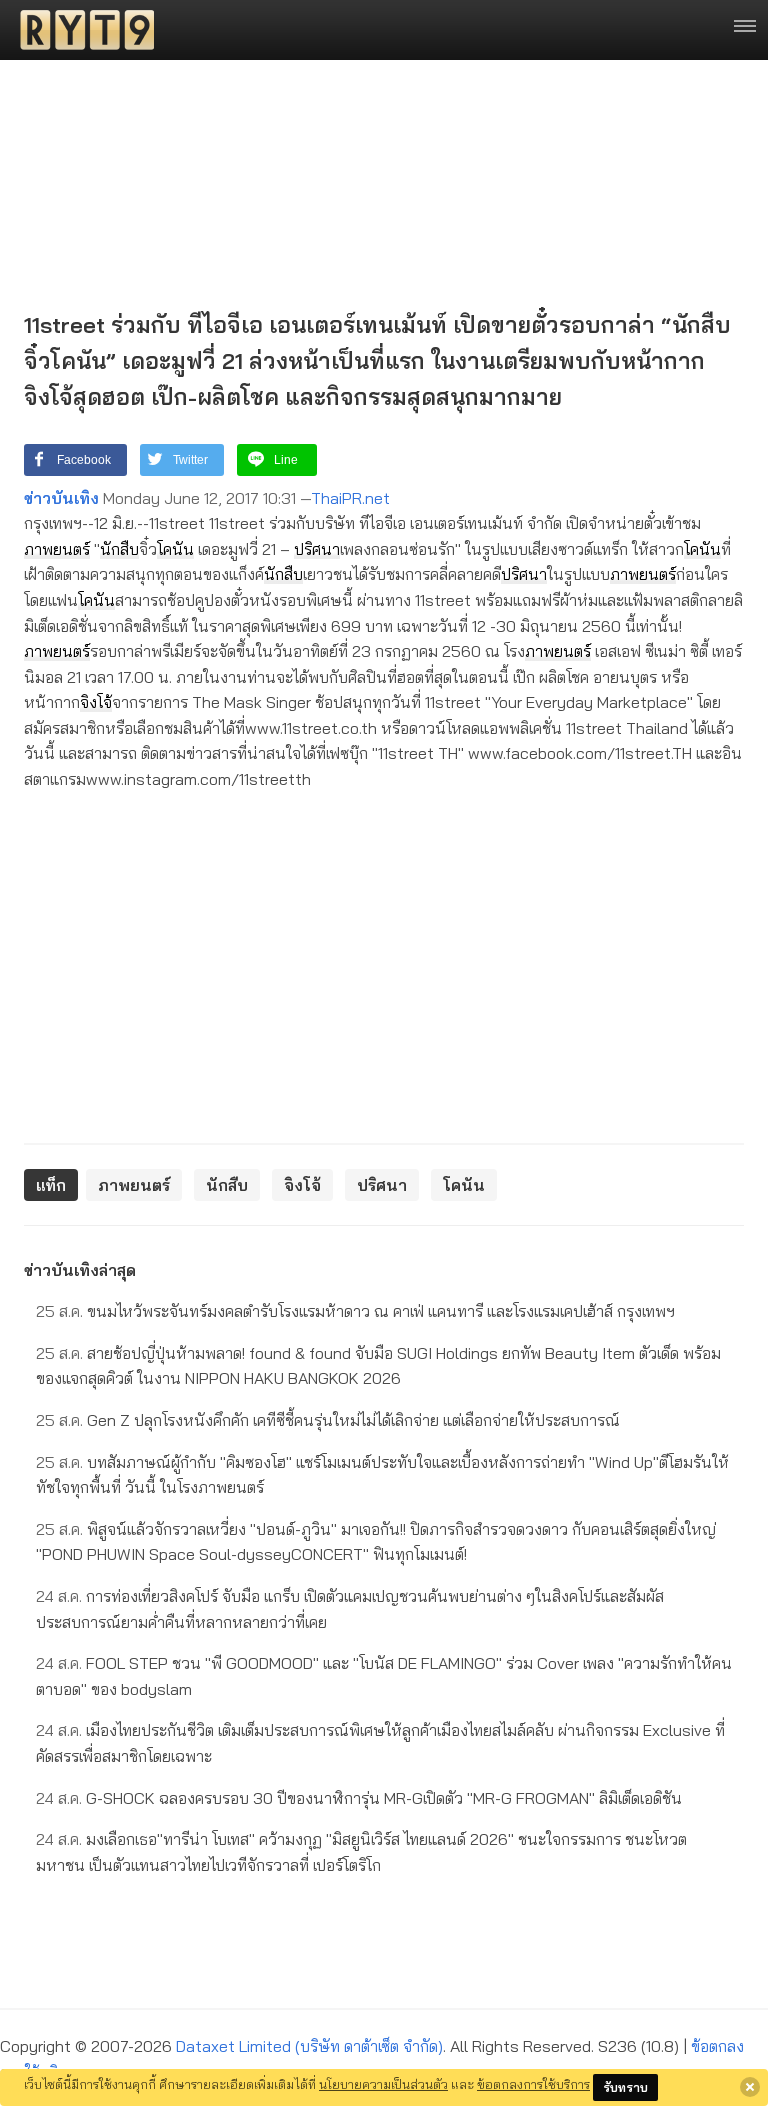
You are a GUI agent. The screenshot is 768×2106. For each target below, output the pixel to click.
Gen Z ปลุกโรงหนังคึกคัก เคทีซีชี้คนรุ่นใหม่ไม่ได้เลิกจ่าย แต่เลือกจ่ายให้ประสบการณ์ (328, 1420)
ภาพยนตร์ (57, 549)
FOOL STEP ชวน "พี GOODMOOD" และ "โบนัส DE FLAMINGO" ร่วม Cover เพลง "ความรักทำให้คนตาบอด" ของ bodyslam (384, 1676)
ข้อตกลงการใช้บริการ (533, 2084)
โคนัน (175, 549)
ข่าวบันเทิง (61, 498)
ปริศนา (317, 549)
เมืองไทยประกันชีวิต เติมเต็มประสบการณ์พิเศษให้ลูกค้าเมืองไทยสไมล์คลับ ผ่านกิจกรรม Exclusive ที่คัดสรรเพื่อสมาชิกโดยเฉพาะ (380, 1743)
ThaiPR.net (350, 498)
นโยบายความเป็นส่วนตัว (383, 2084)
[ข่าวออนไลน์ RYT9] (81, 30)
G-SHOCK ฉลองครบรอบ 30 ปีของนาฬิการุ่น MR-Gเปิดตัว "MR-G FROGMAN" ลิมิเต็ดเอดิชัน (359, 1798)
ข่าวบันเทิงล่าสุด (80, 1270)
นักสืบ (119, 549)
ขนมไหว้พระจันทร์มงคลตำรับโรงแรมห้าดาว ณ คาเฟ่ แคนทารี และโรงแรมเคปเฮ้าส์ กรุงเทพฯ (355, 1311)
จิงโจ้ (96, 702)
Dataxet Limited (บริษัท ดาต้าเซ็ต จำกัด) (309, 2046)
